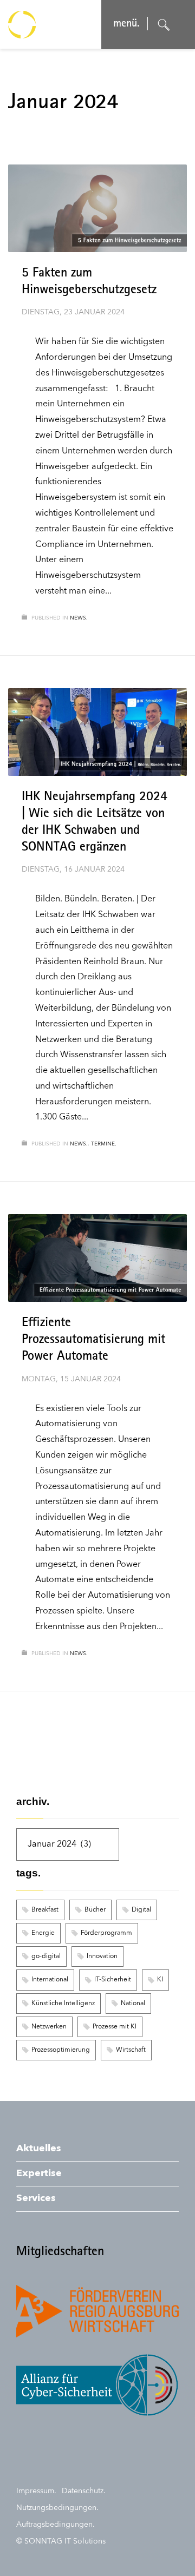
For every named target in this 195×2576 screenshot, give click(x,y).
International (50, 1980)
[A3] (97, 2311)
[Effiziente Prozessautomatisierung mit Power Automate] (97, 1258)
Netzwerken (49, 2027)
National (133, 2004)
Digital (141, 1910)
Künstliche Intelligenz (63, 2004)
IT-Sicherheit (113, 1980)
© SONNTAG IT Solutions (61, 2541)
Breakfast (45, 1910)
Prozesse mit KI (115, 2027)
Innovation (102, 1956)
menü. (126, 24)
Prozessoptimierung (61, 2050)
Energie (43, 1933)
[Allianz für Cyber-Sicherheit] (97, 2385)
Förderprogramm (106, 1933)
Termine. (104, 1144)
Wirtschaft (131, 2050)
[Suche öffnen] (164, 25)
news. (79, 618)
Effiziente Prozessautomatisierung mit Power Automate (93, 1340)
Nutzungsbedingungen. (57, 2508)
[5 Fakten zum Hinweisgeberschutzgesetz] (97, 208)
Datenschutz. (84, 2491)
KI (160, 1980)
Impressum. (36, 2491)
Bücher (95, 1910)
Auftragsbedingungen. (56, 2525)
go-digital (46, 1956)
